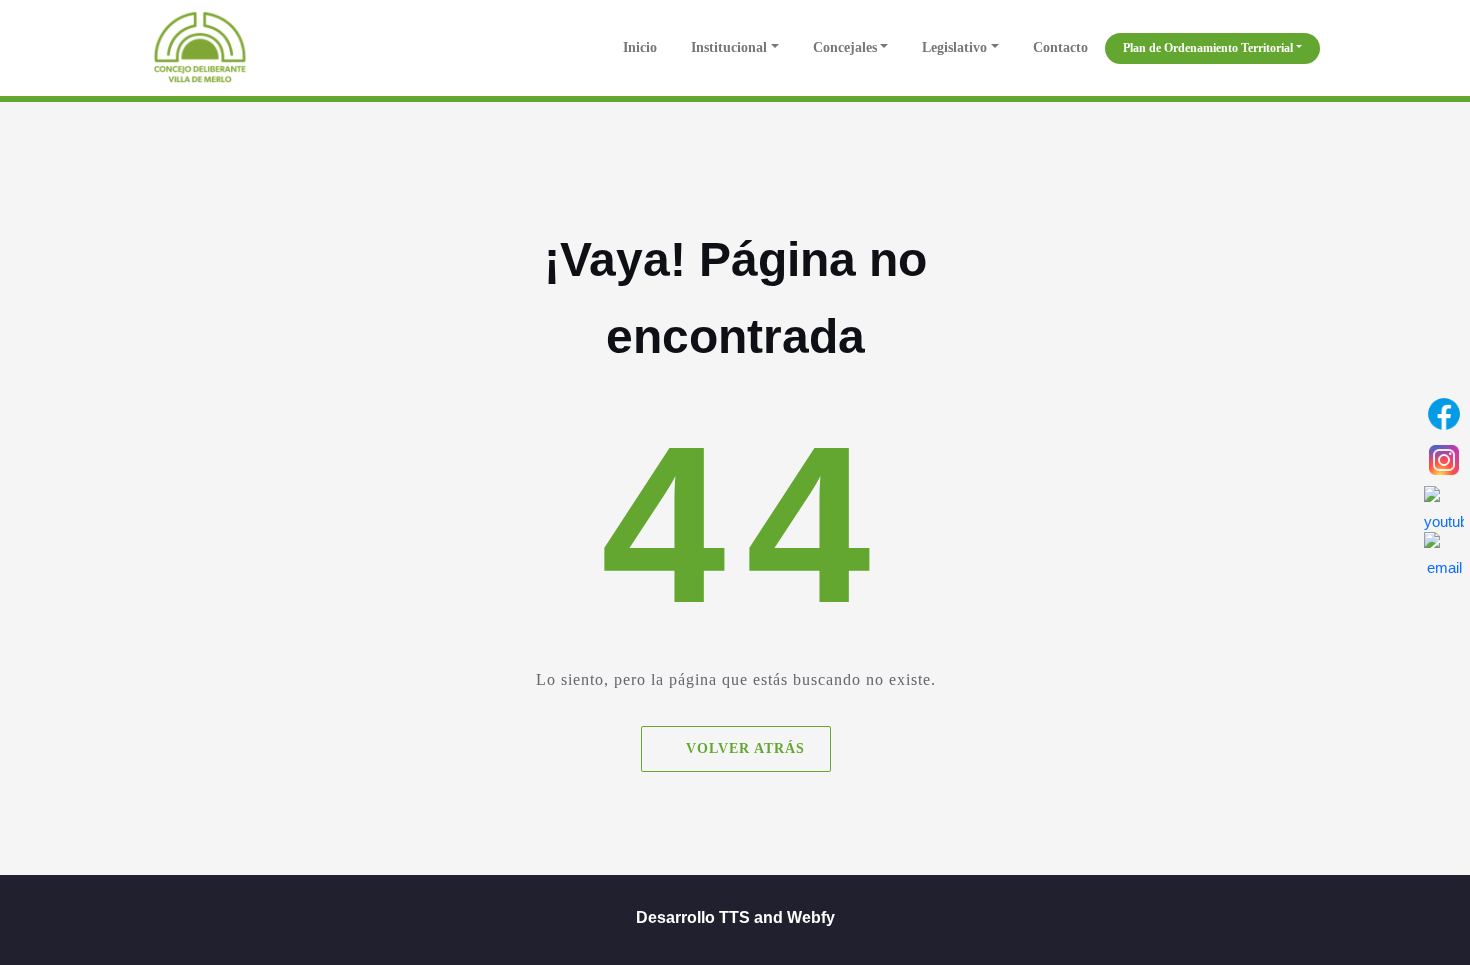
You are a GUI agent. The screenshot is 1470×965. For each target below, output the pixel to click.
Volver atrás (744, 748)
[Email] (1444, 552)
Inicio (638, 47)
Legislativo (954, 47)
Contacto (1060, 47)
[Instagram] (1444, 460)
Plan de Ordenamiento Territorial (1208, 48)
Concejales (845, 47)
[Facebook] (1444, 414)
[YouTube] (1444, 506)
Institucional (729, 47)
